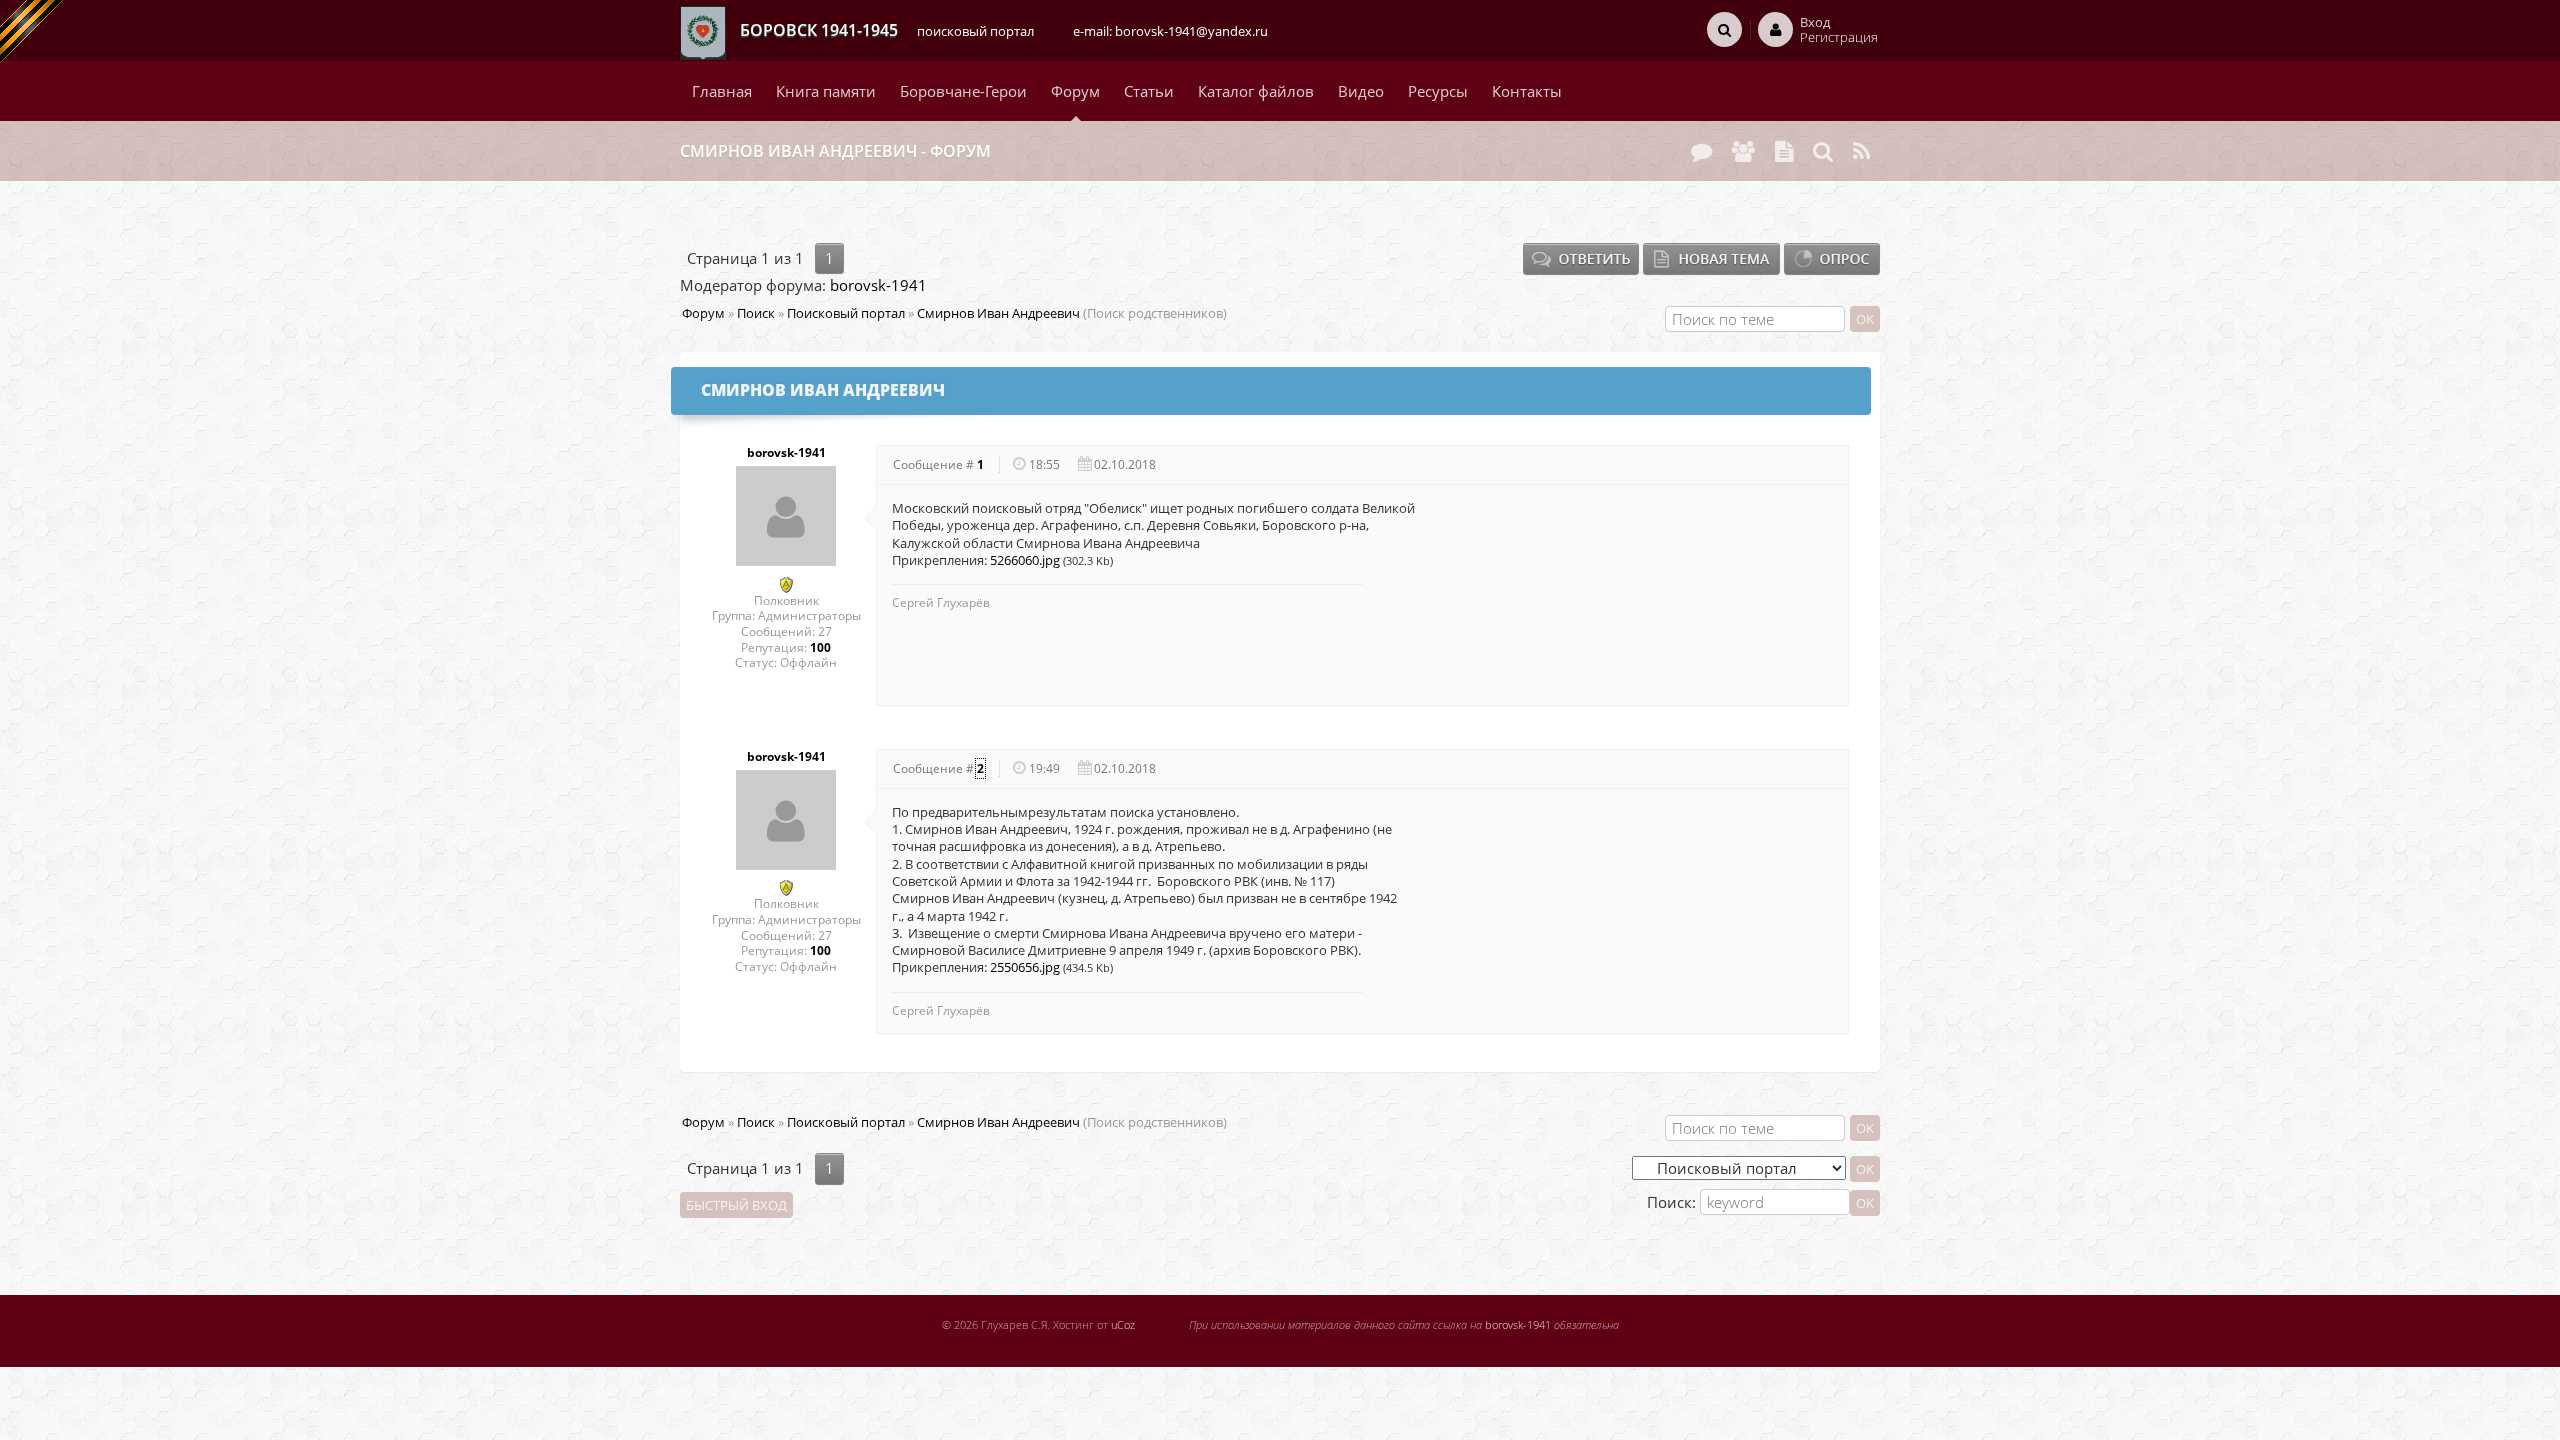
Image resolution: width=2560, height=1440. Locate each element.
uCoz (1123, 1325)
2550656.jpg (1025, 967)
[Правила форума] (1784, 151)
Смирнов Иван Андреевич (998, 313)
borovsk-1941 (878, 285)
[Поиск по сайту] (1724, 29)
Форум (703, 313)
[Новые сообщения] (1701, 151)
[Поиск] (1823, 151)
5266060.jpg (1025, 560)
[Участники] (1743, 151)
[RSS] (1861, 151)
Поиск (756, 313)
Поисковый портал (846, 313)
